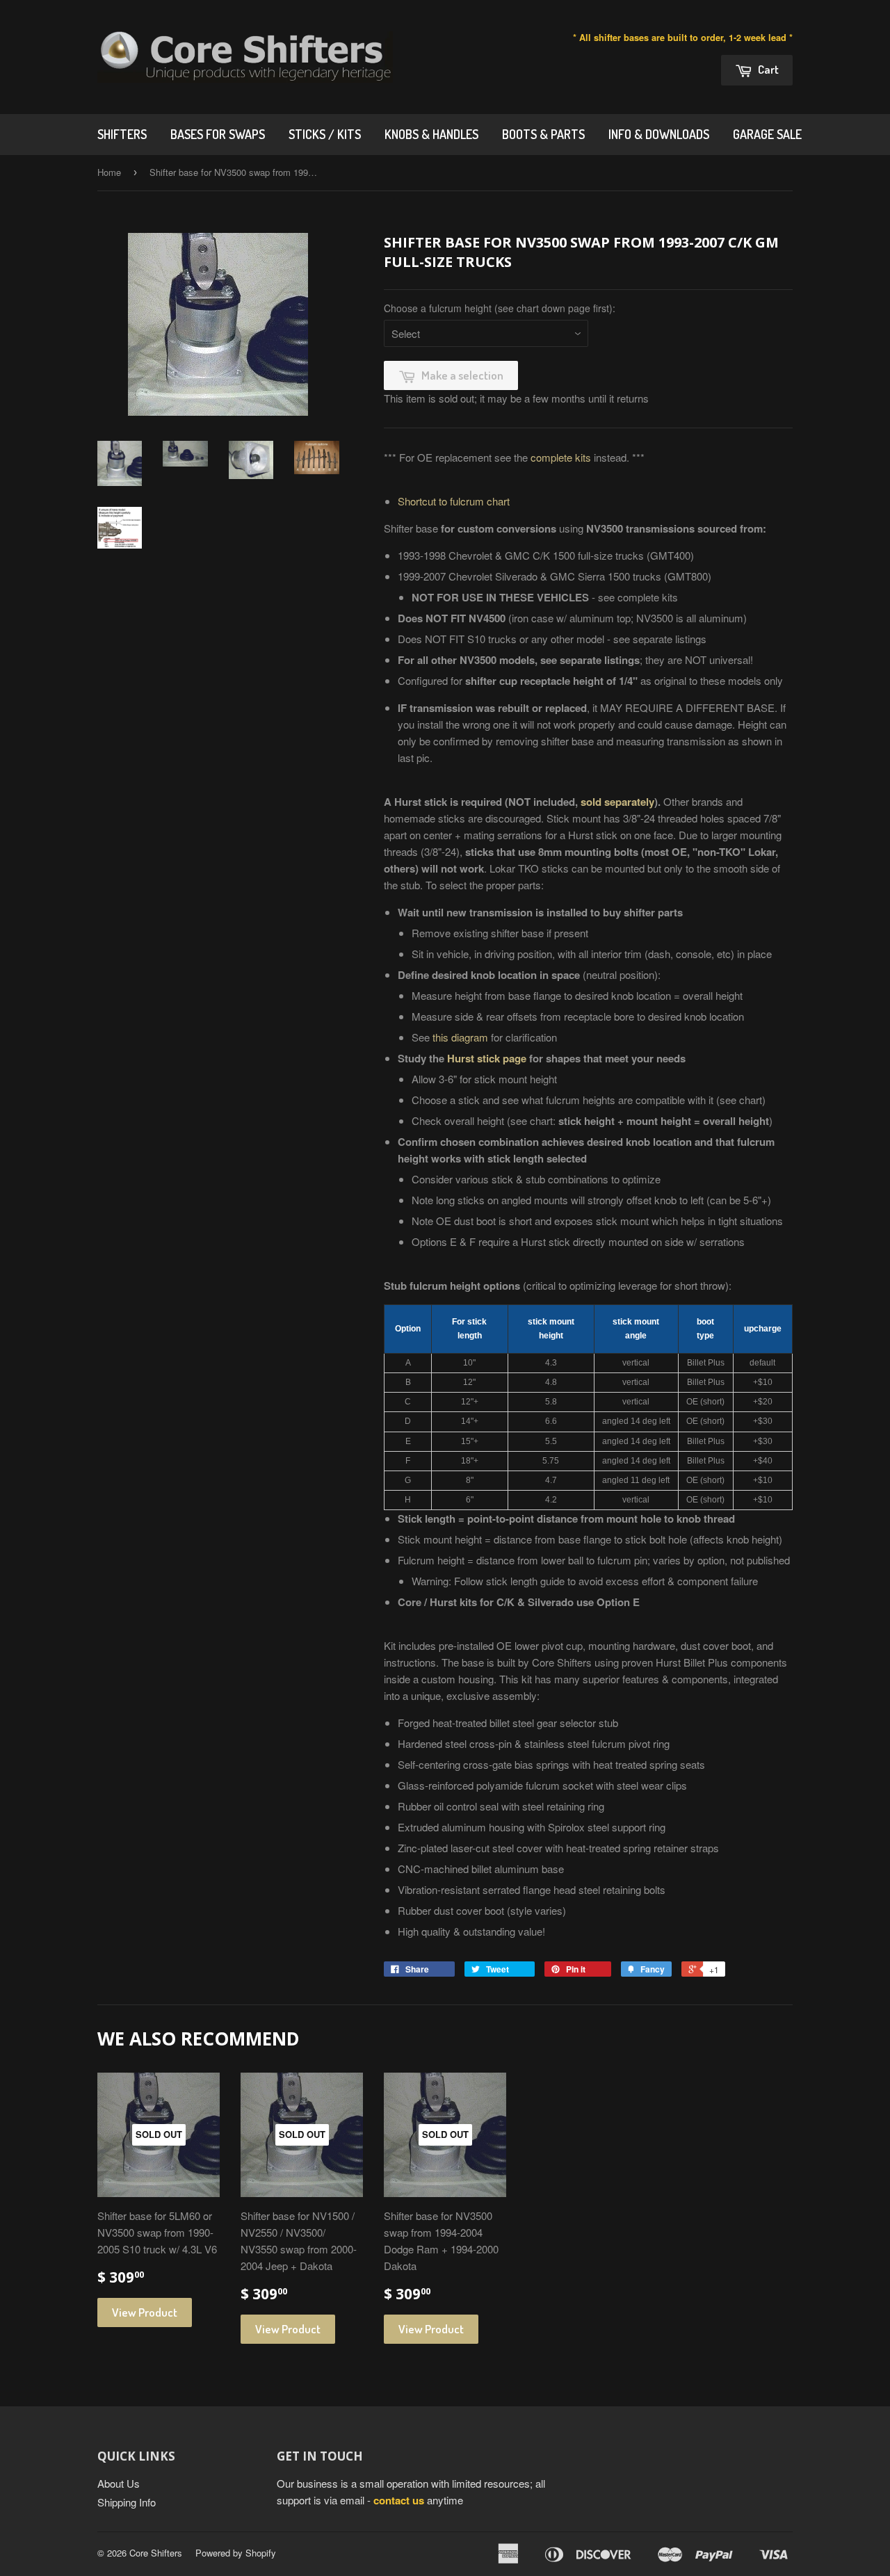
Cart (767, 69)
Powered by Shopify (236, 2553)
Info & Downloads (659, 134)
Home (109, 172)
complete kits (561, 457)
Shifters (122, 134)
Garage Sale (767, 134)
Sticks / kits (325, 134)
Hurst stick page (487, 1058)
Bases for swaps (218, 134)
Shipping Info (127, 2502)
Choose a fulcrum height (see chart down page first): (500, 308)
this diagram (460, 1037)
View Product (145, 2312)
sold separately (617, 802)
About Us (119, 2483)
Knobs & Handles (431, 134)
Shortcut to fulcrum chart (454, 501)
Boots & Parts (543, 134)
